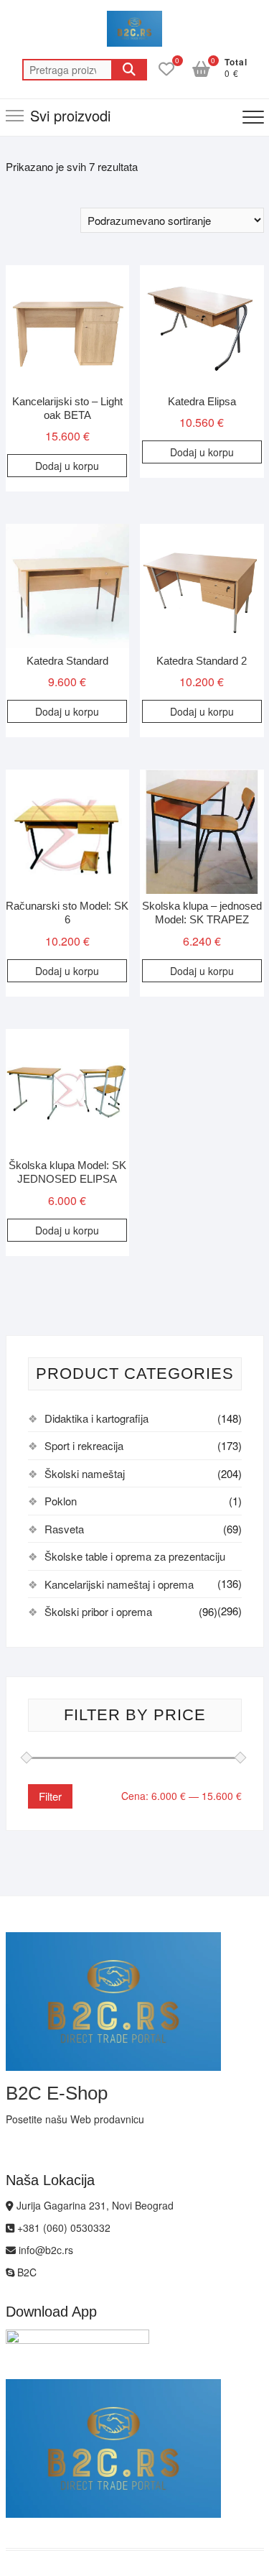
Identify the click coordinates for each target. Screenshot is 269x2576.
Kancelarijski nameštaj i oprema (119, 1584)
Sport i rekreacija (84, 1445)
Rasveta (64, 1529)
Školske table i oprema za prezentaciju (135, 1556)
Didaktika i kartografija (96, 1418)
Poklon (61, 1501)
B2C (25, 2272)
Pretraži (129, 70)
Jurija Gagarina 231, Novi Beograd (94, 2205)
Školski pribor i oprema (98, 1611)
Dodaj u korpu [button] (67, 466)
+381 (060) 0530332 (62, 2228)
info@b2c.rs (44, 2250)
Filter (50, 1796)
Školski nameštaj (85, 1473)
